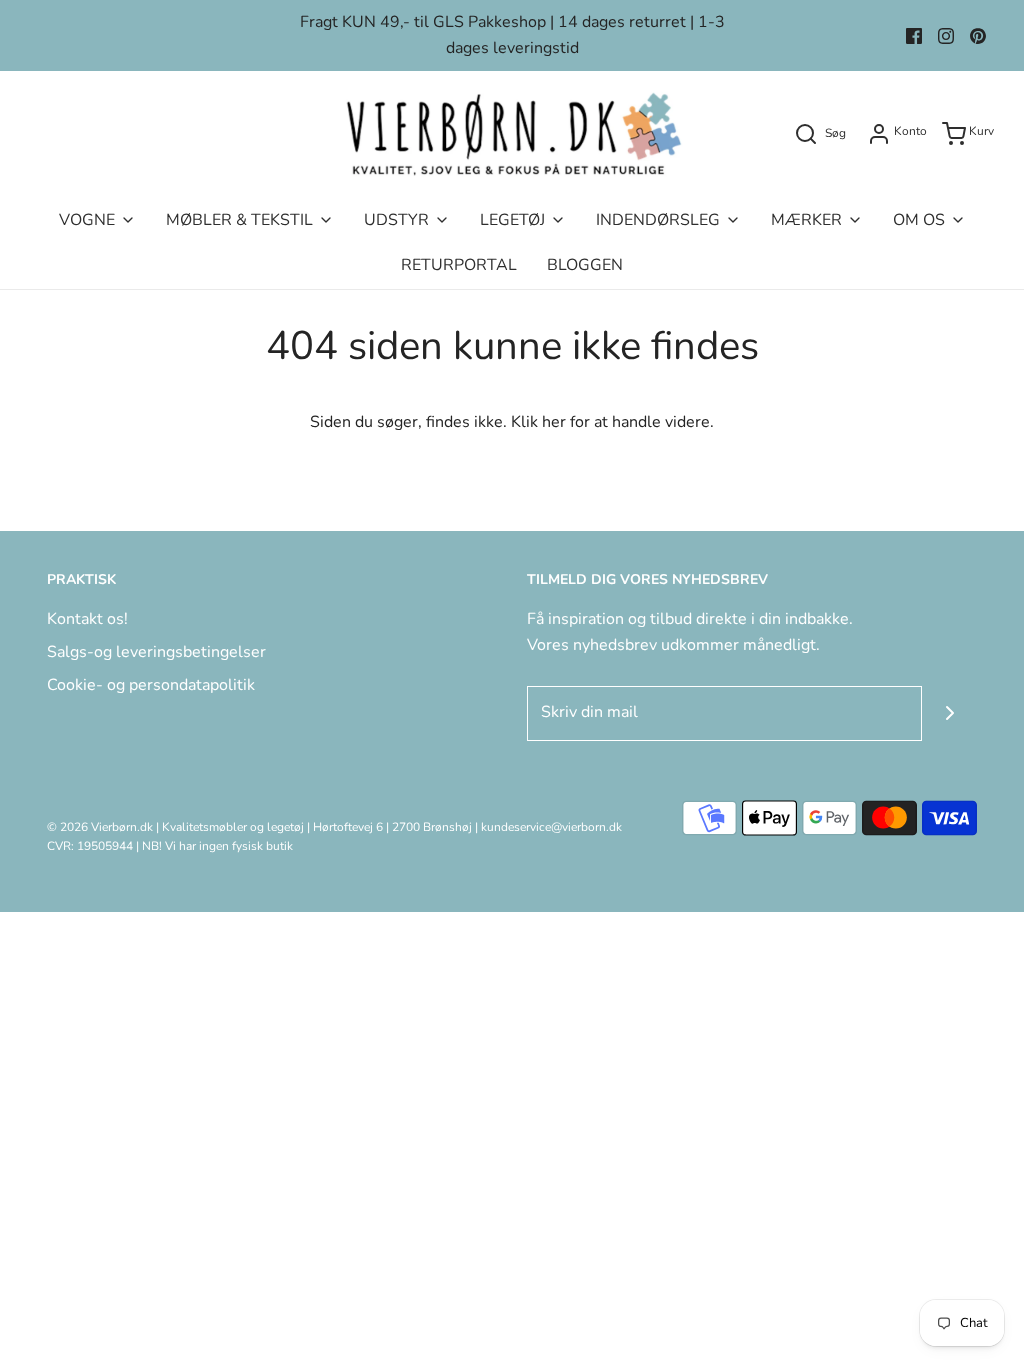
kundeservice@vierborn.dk (551, 827)
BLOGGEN (585, 265)
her (554, 422)
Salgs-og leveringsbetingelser (156, 652)
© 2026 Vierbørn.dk (100, 827)
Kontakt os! (87, 619)
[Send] (949, 713)
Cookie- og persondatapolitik (151, 685)
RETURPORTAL (459, 265)
